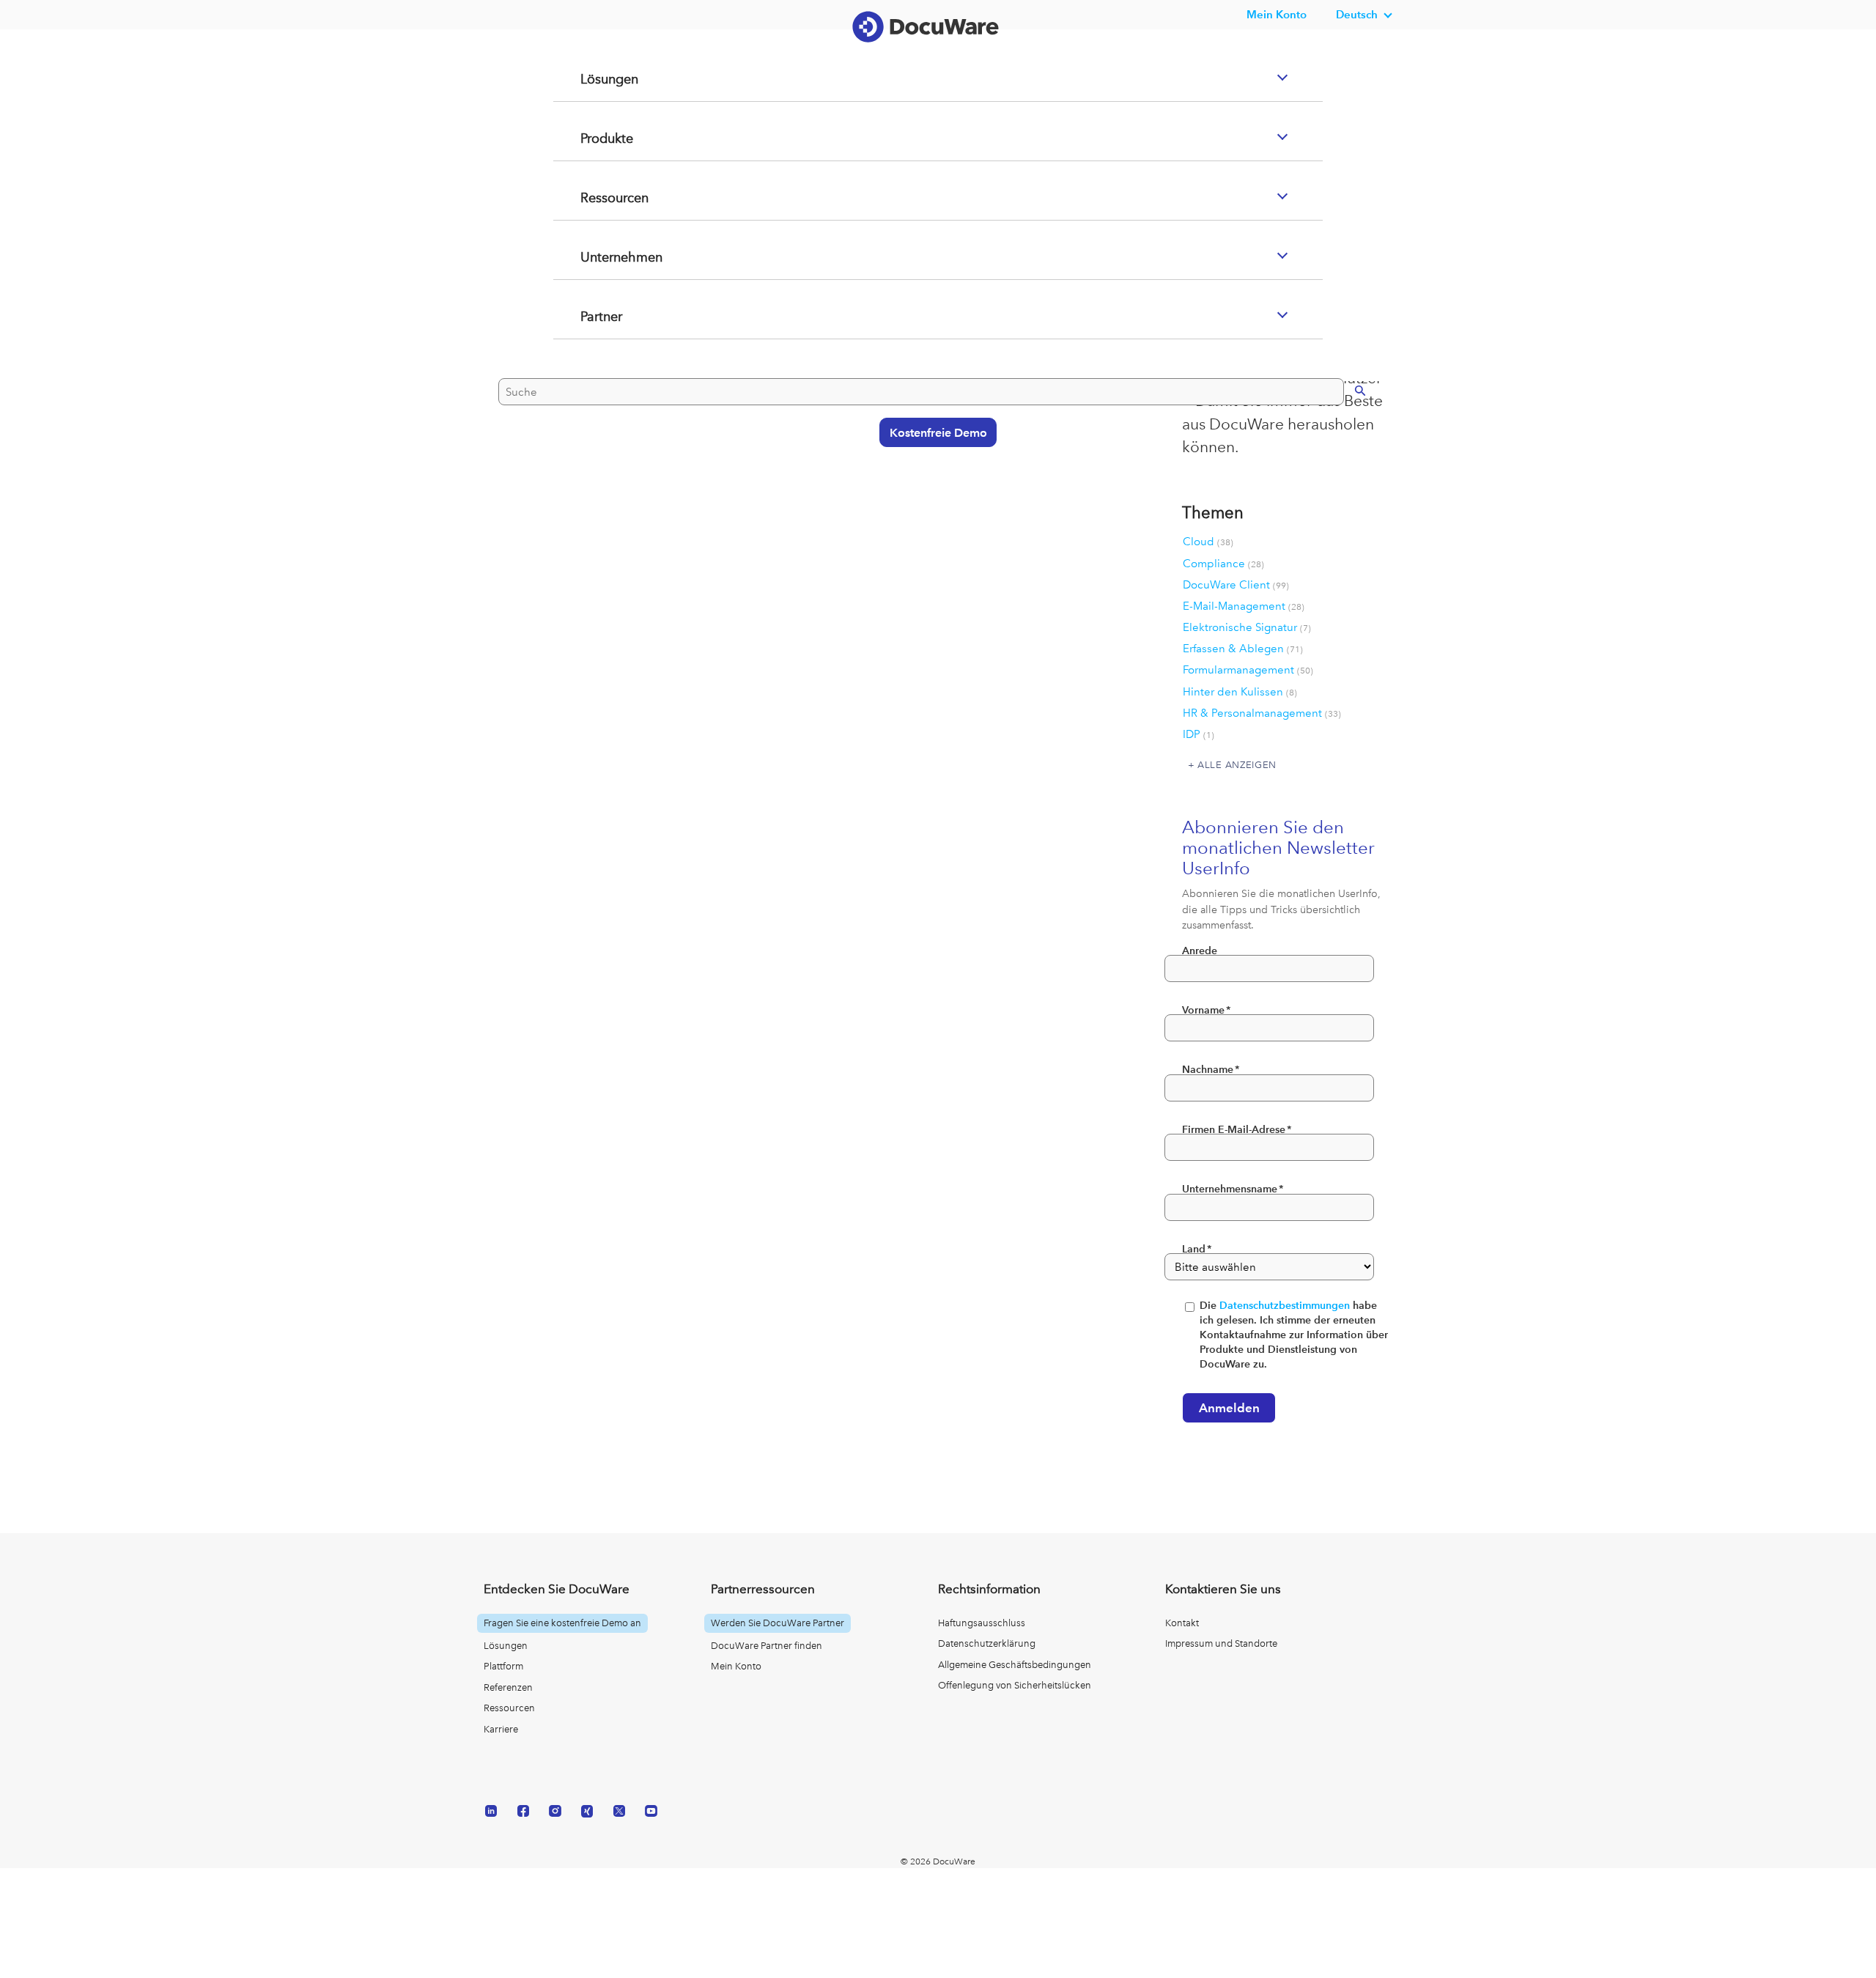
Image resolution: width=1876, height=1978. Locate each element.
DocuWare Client (1236, 585)
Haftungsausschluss (982, 1623)
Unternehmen (605, 316)
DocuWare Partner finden (767, 1646)
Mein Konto (1277, 14)
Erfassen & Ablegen (1243, 649)
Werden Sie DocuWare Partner (778, 1623)
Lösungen (592, 138)
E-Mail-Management (1244, 606)
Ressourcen (598, 257)
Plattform (503, 1666)
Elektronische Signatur (1247, 627)
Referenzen (508, 1687)
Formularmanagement (1248, 670)
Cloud (1208, 542)
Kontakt (1182, 1623)
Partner (583, 375)
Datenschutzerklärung (987, 1643)
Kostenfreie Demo (931, 490)
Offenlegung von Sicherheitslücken (1015, 1685)
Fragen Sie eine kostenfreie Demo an (562, 1623)
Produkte (589, 197)
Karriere (501, 1729)
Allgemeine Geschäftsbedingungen (1015, 1665)
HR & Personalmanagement (1262, 713)
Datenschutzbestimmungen (1285, 1306)
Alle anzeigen (1237, 764)
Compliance (1223, 564)
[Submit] (1345, 447)
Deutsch (1357, 14)
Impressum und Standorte (1221, 1643)
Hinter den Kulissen (1240, 692)
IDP (1199, 734)
